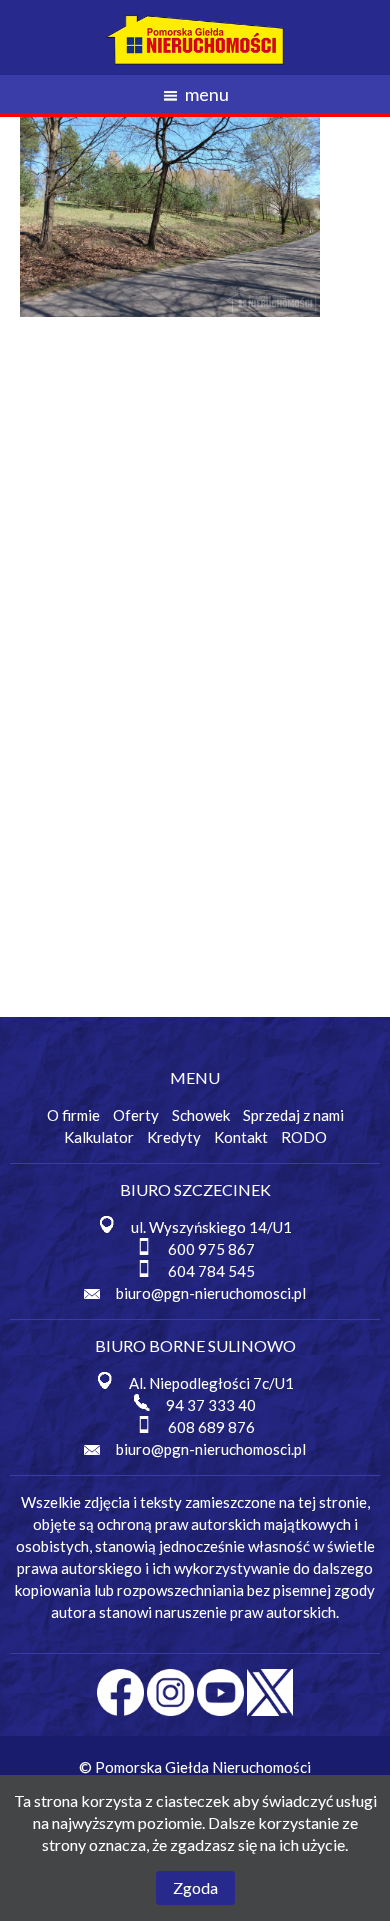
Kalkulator (99, 1137)
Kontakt (241, 1137)
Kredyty (174, 1137)
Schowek (201, 1115)
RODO (304, 1137)
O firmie (73, 1115)
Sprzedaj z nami (293, 1115)
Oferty (136, 1115)
